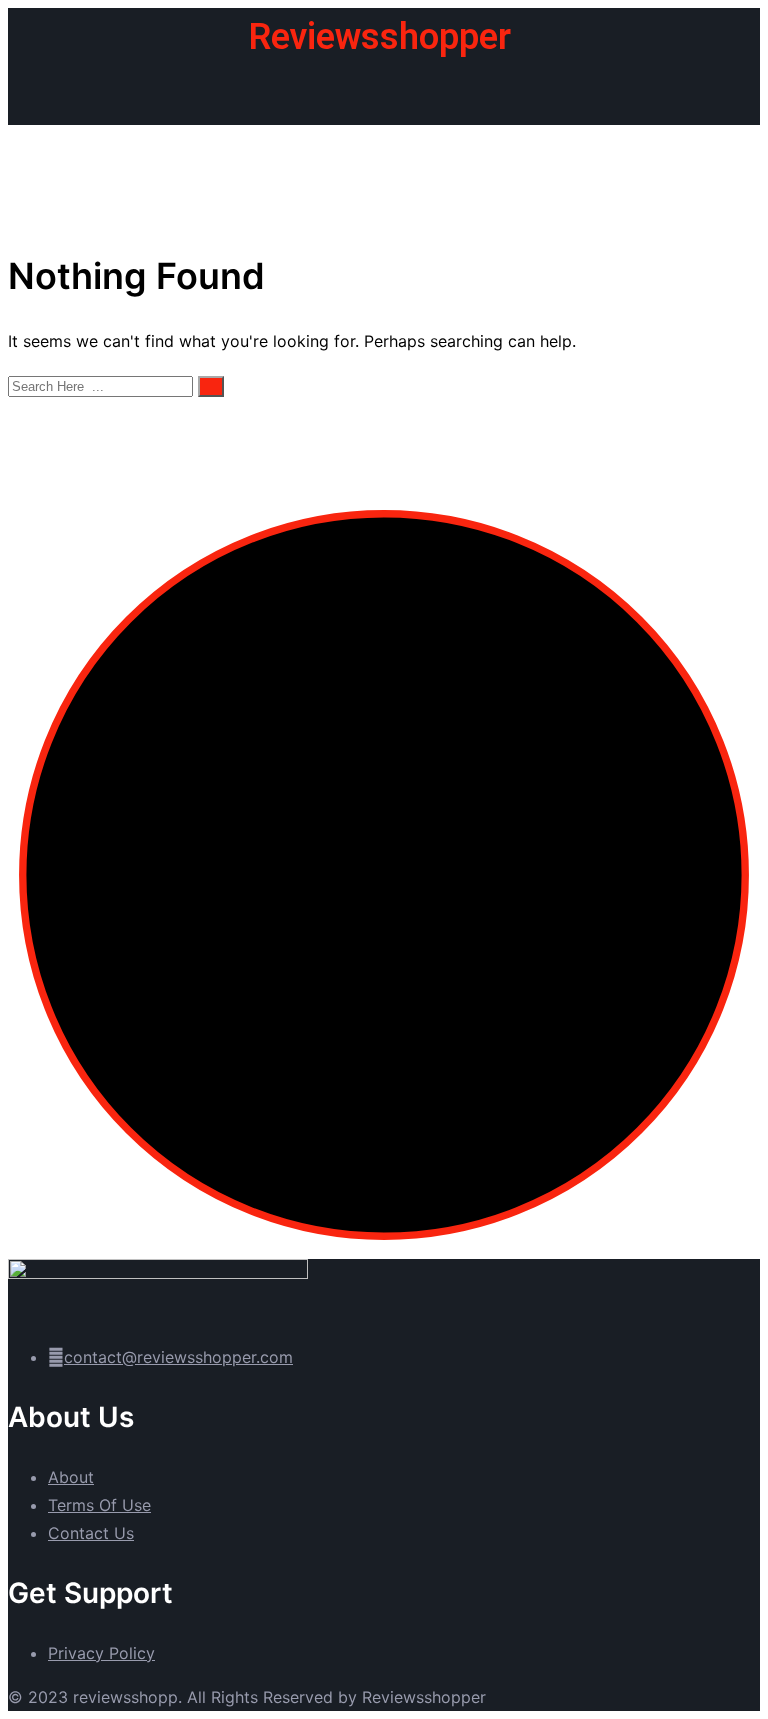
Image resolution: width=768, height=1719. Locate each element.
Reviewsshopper (380, 37)
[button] (384, 95)
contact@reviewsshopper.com (178, 1357)
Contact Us (91, 1533)
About (71, 1477)
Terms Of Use (99, 1505)
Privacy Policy (101, 1653)
